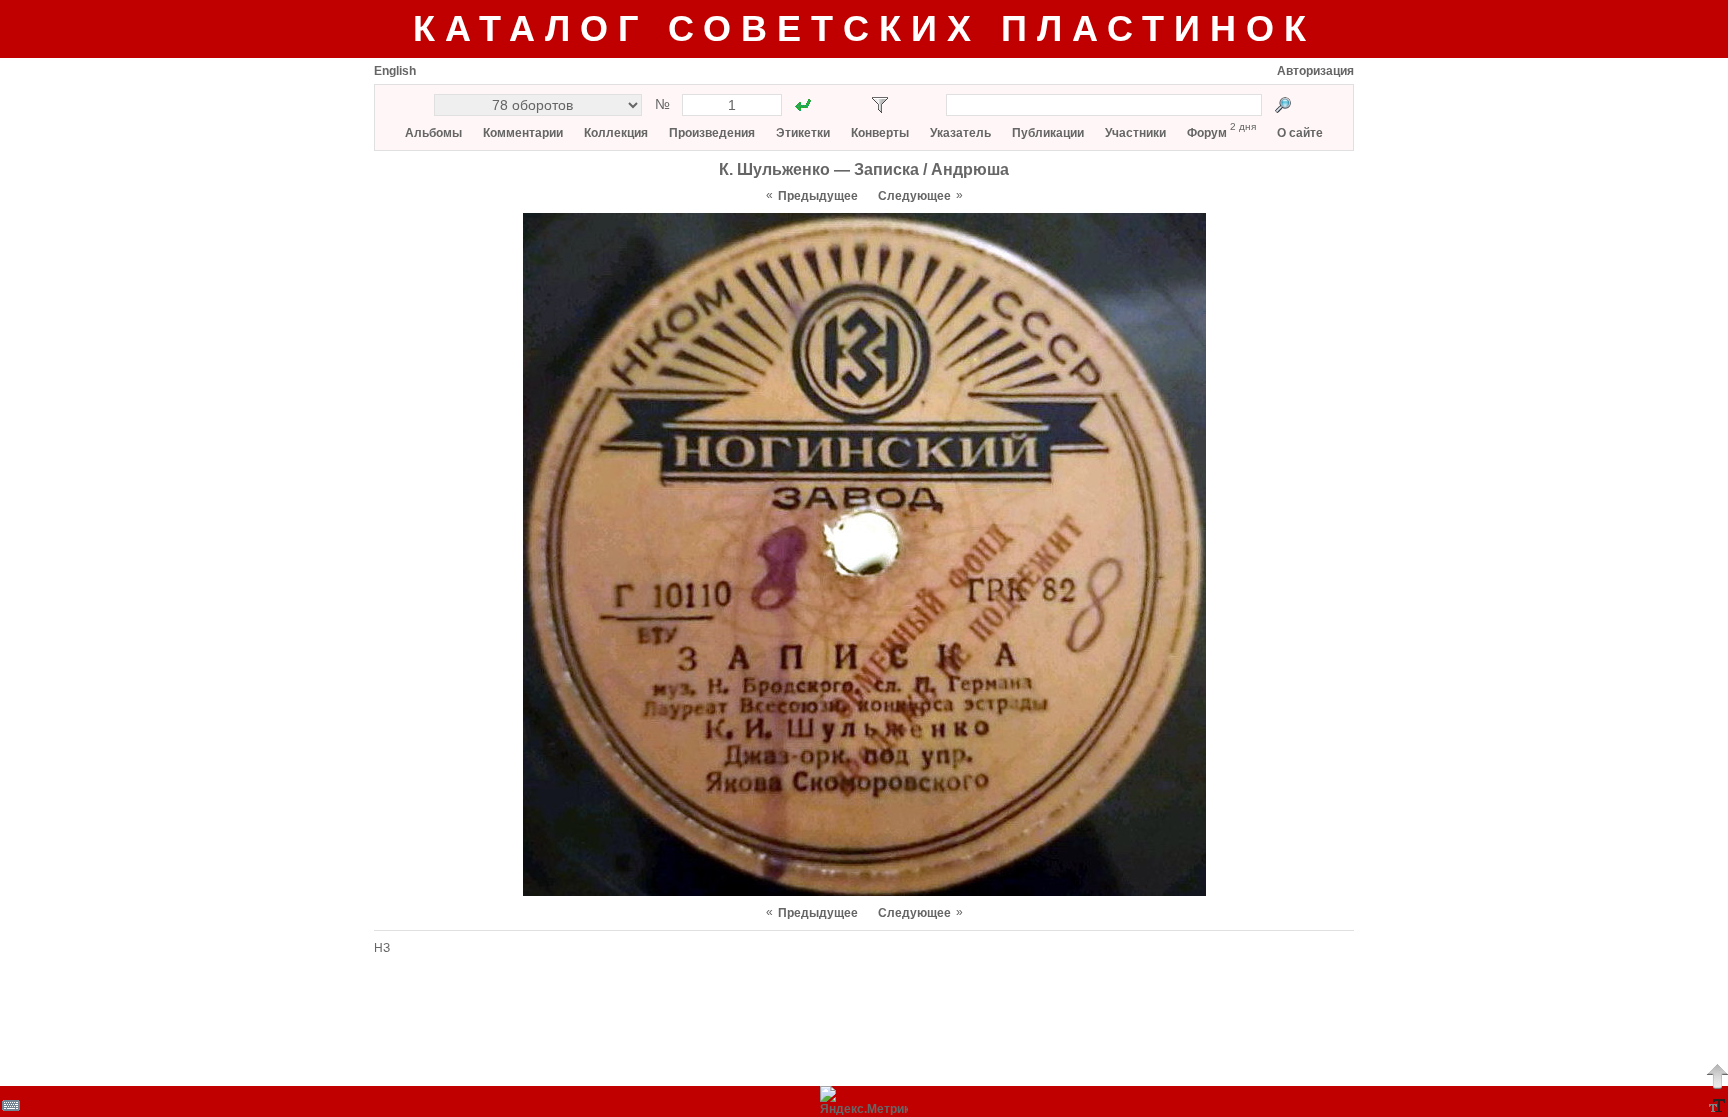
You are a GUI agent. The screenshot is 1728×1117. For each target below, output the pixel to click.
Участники (1135, 133)
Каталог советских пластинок (864, 28)
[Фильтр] (880, 105)
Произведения (712, 133)
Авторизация (1315, 71)
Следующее (914, 196)
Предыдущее (818, 196)
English (395, 71)
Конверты (880, 133)
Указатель (960, 133)
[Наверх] (1717, 1076)
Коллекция (616, 133)
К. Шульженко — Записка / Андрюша (864, 169)
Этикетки (803, 133)
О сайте (1300, 133)
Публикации (1048, 133)
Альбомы (433, 133)
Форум (1207, 133)
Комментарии (523, 133)
